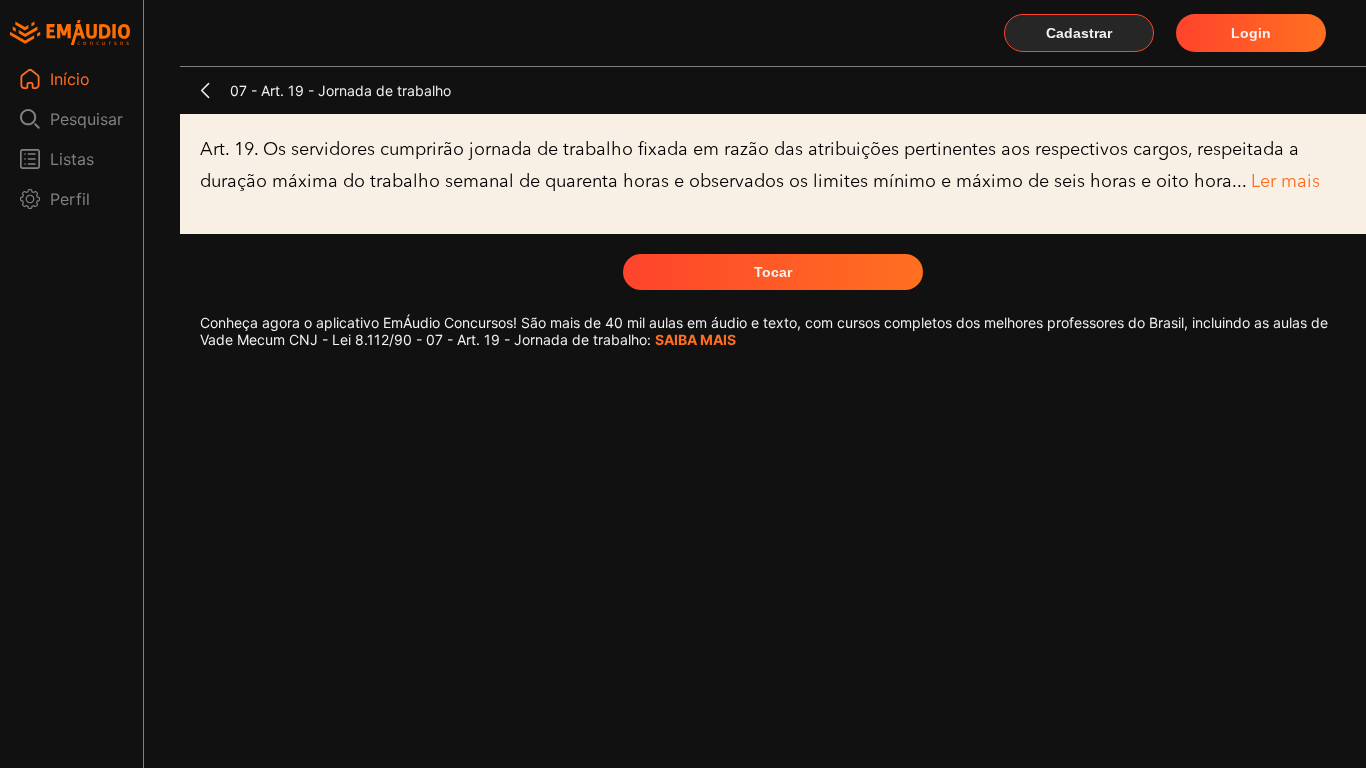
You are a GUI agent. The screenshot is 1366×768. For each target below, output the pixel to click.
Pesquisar (86, 119)
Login (1251, 33)
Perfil (70, 199)
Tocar (773, 272)
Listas (72, 159)
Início (70, 79)
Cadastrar (1079, 33)
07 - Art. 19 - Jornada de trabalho (340, 90)
